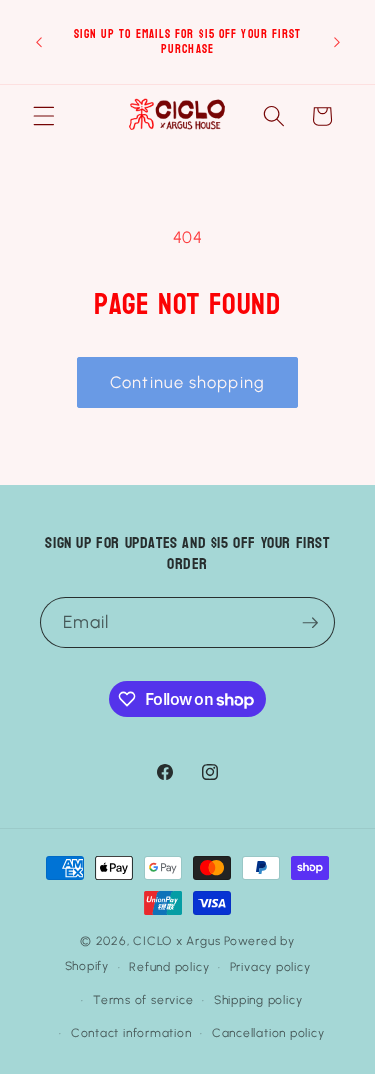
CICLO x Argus (176, 941)
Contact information (131, 1033)
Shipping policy (258, 1000)
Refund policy (169, 967)
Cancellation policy (268, 1033)
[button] (44, 116)
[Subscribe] (310, 623)
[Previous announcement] (39, 42)
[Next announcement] (337, 42)
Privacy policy (270, 967)
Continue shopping (187, 382)
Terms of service (143, 1000)
